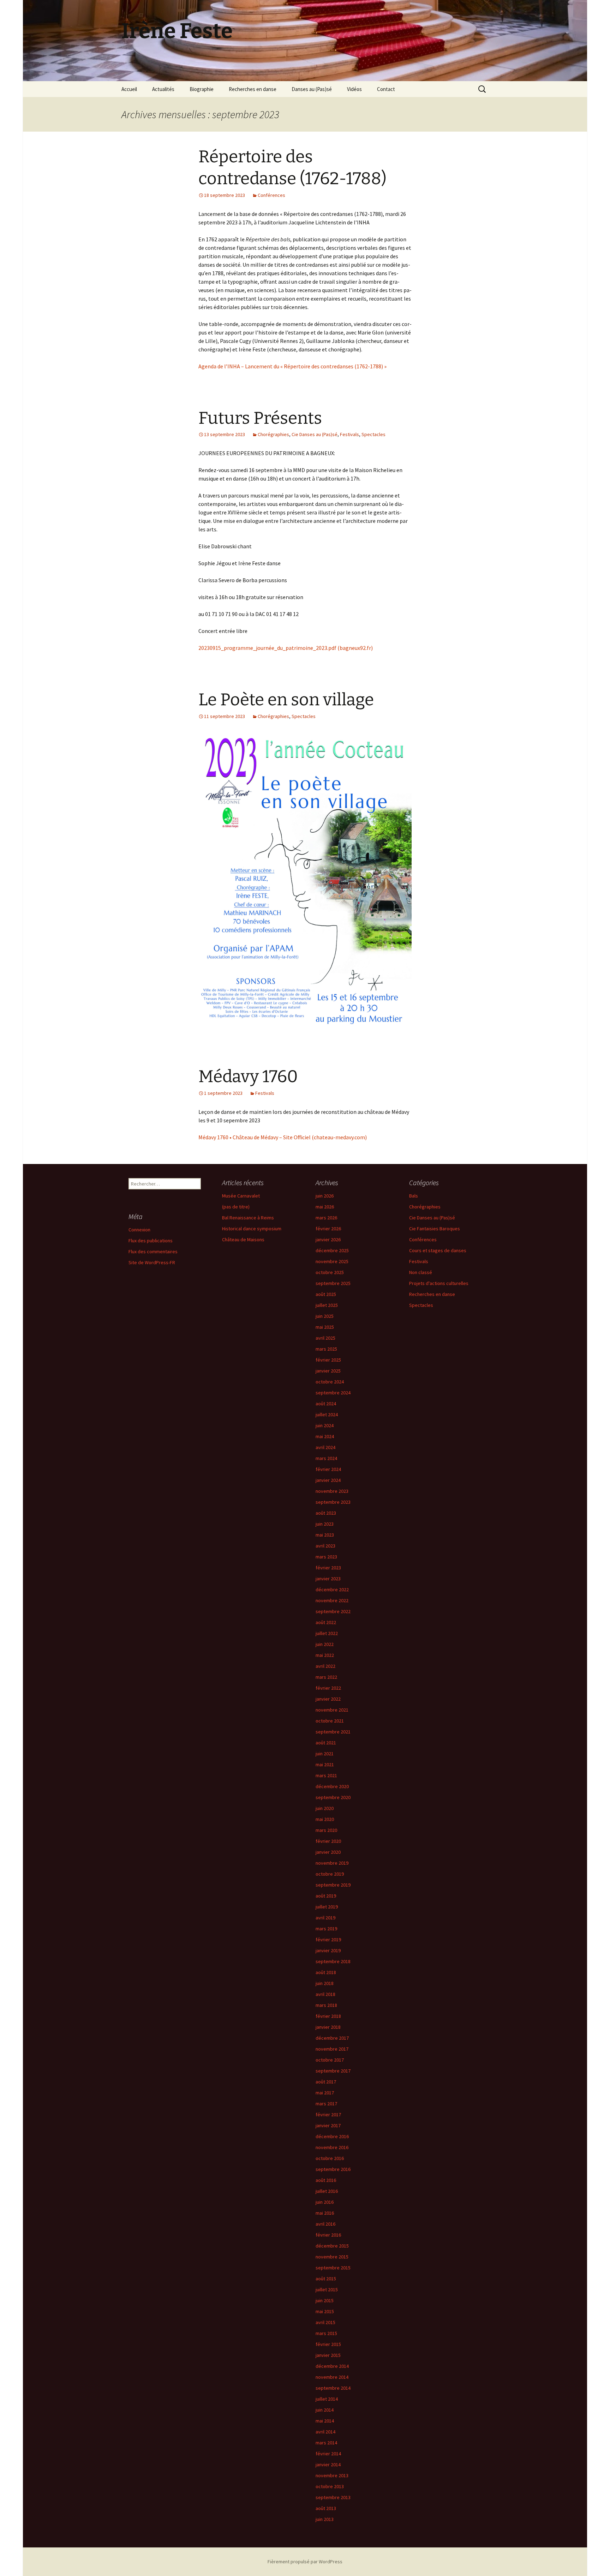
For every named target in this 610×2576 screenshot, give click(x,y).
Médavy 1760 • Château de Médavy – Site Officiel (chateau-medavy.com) (283, 1137)
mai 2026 (325, 1207)
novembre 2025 (332, 1261)
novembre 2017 (332, 2049)
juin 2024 (325, 1425)
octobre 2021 (330, 1721)
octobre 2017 (330, 2060)
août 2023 (326, 1513)
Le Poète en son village (286, 700)
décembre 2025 (332, 1250)
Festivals (349, 434)
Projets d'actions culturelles (439, 1283)
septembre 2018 (333, 1961)
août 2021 (326, 1743)
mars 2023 (326, 1557)
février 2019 (328, 1939)
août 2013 (326, 2508)
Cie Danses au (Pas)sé (315, 434)
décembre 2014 (332, 2366)
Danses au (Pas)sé (312, 89)
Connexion (139, 1230)
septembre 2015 (333, 2268)
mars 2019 (326, 1929)
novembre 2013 (332, 2475)
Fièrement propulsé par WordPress (305, 2562)
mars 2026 (326, 1218)
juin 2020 (325, 1808)
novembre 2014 (332, 2377)
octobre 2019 (330, 1874)
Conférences (271, 195)
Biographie (202, 89)
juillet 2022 (327, 1633)
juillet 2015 (327, 2290)
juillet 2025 (327, 1305)
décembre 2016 (332, 2136)
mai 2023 (325, 1535)
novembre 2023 (332, 1491)
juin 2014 (325, 2410)
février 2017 (328, 2115)
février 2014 (328, 2454)
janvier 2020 (328, 1852)
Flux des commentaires (153, 1251)
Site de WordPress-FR (152, 1262)
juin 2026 (325, 1196)
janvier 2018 (328, 2027)
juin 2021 (325, 1754)
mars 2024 (326, 1458)
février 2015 (328, 2344)
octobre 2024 (330, 1382)
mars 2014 (326, 2443)
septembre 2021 (333, 1732)
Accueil (129, 89)
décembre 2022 (332, 1589)
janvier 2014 (328, 2465)
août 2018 (326, 1972)
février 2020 (328, 1841)
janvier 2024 (328, 1480)
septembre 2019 (333, 1885)
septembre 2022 (333, 1611)
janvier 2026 (328, 1239)
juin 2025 (325, 1316)
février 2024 (328, 1469)
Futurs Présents (260, 418)
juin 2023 (325, 1524)
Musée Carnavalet (241, 1196)
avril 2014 (325, 2432)
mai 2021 (325, 1764)
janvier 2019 (328, 1950)
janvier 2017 (328, 2125)
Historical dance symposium (252, 1229)
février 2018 (328, 2016)
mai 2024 (325, 1436)
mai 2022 (325, 1655)
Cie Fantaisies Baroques (435, 1229)
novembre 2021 (332, 1710)
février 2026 (328, 1229)
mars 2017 (326, 2104)
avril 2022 (325, 1666)
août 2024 (326, 1404)
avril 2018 (325, 1994)
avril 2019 (325, 1918)
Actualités (163, 89)
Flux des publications (151, 1241)
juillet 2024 (327, 1414)
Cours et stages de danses (438, 1250)
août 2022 (326, 1622)
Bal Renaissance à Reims (248, 1218)
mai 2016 (325, 2213)
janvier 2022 (328, 1699)
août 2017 (326, 2082)
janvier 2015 (328, 2355)
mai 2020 (325, 1819)
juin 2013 (325, 2519)
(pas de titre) (236, 1207)
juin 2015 (325, 2300)
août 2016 (326, 2180)
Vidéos (354, 89)
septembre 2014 (333, 2388)
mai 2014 (325, 2421)
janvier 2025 (328, 1371)
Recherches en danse (253, 89)
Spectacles (373, 434)
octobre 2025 (330, 1272)
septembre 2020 (333, 1797)
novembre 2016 (332, 2147)
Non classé (421, 1272)
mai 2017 (325, 2093)
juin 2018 (325, 1983)
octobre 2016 (330, 2158)
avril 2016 (325, 2224)
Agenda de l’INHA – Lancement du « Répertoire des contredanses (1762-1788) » (292, 366)
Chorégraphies (273, 434)
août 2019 (326, 1896)
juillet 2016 (327, 2191)
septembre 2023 (333, 1502)
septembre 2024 (333, 1393)
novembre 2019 (332, 1863)
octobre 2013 (330, 2486)
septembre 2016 (333, 2169)
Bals (414, 1196)
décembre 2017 (332, 2038)
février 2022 (328, 1688)
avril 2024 (325, 1447)
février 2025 (328, 1360)
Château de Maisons (243, 1239)
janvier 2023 (328, 1579)
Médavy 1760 (248, 1076)
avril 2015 (325, 2322)
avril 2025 (325, 1338)
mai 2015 (325, 2311)
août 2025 (326, 1294)
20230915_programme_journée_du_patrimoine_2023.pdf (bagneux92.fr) (286, 648)
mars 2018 (326, 2005)
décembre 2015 (332, 2246)
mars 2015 (326, 2333)
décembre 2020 (332, 1786)
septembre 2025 (333, 1283)
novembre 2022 (332, 1600)
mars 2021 (326, 1775)
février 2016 (328, 2235)
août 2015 (326, 2279)
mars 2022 (326, 1677)
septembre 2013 (333, 2497)
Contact (386, 89)
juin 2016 (325, 2202)
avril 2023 (325, 1546)
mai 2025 (325, 1327)
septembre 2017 (333, 2071)
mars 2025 (326, 1349)
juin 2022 (325, 1644)
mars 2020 (326, 1830)
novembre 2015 (332, 2257)
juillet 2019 (327, 1907)
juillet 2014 (327, 2399)
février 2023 (328, 1568)
